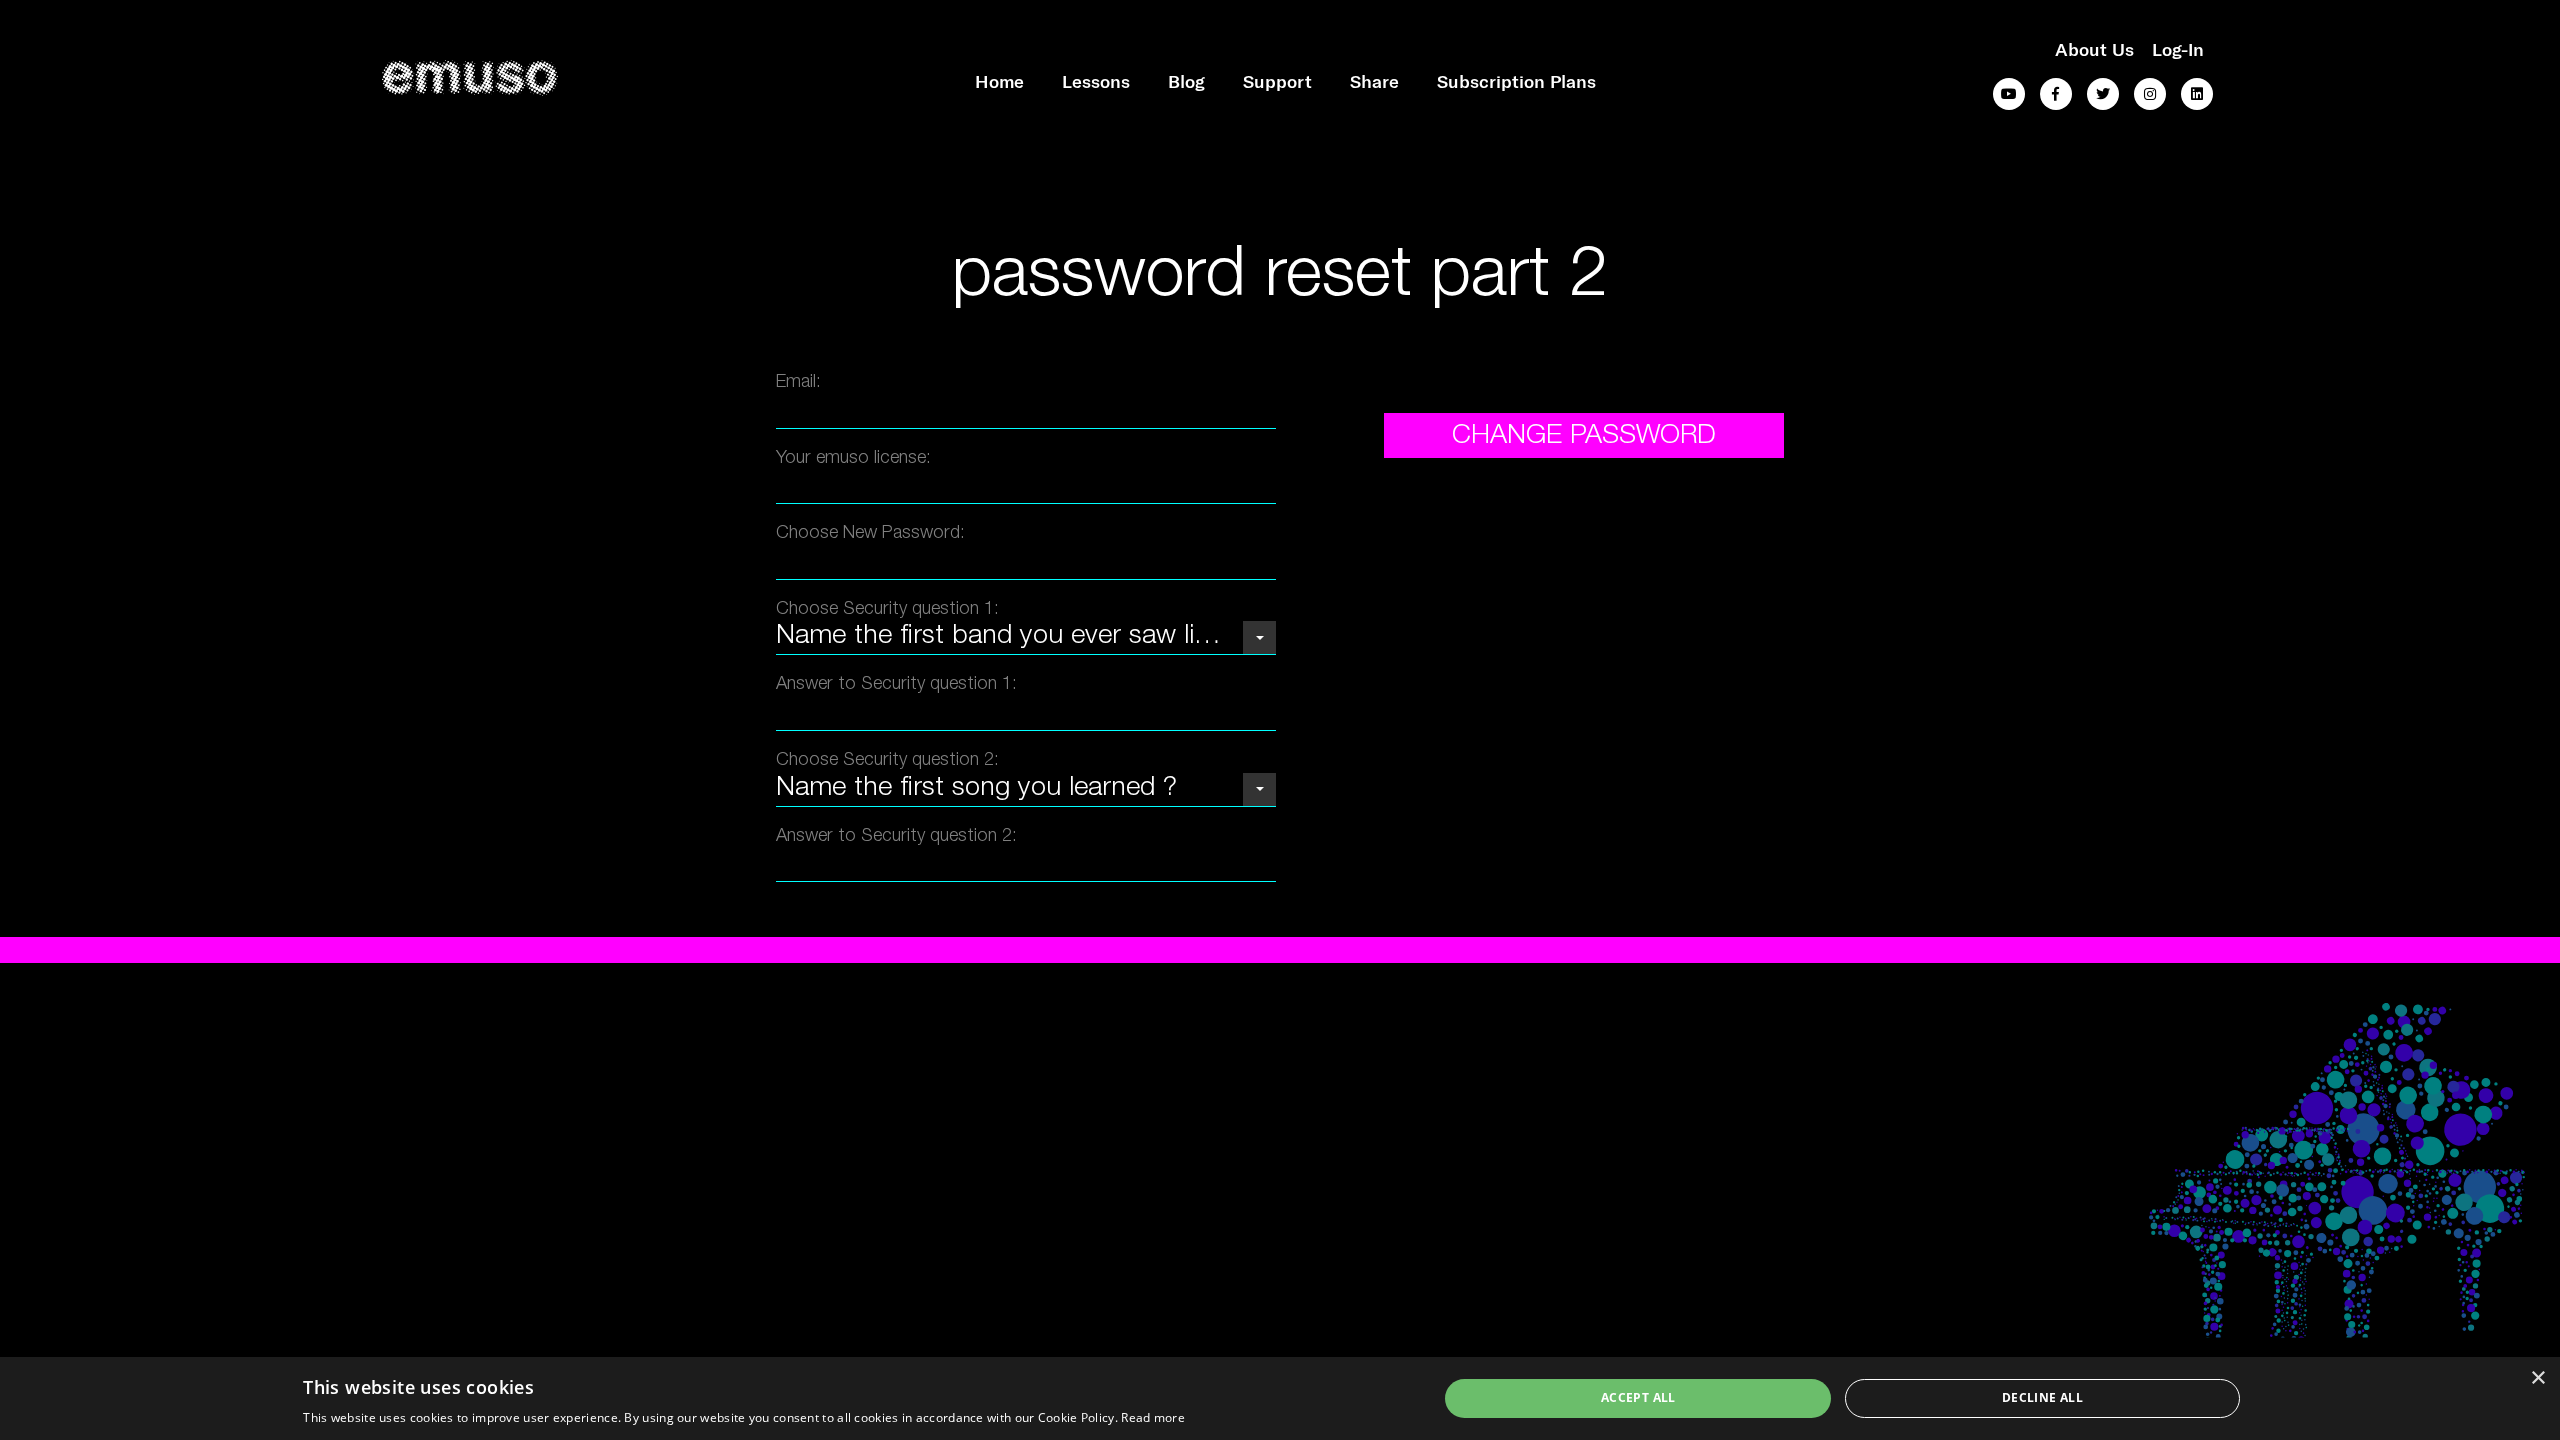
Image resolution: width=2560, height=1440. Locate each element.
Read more (1153, 1417)
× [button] (2537, 1378)
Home (999, 81)
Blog (1186, 81)
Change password (1584, 437)
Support (1277, 81)
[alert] (1280, 1398)
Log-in (2178, 49)
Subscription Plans (1516, 81)
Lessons (1096, 81)
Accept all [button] (1638, 1397)
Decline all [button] (2042, 1397)
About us (2094, 49)
